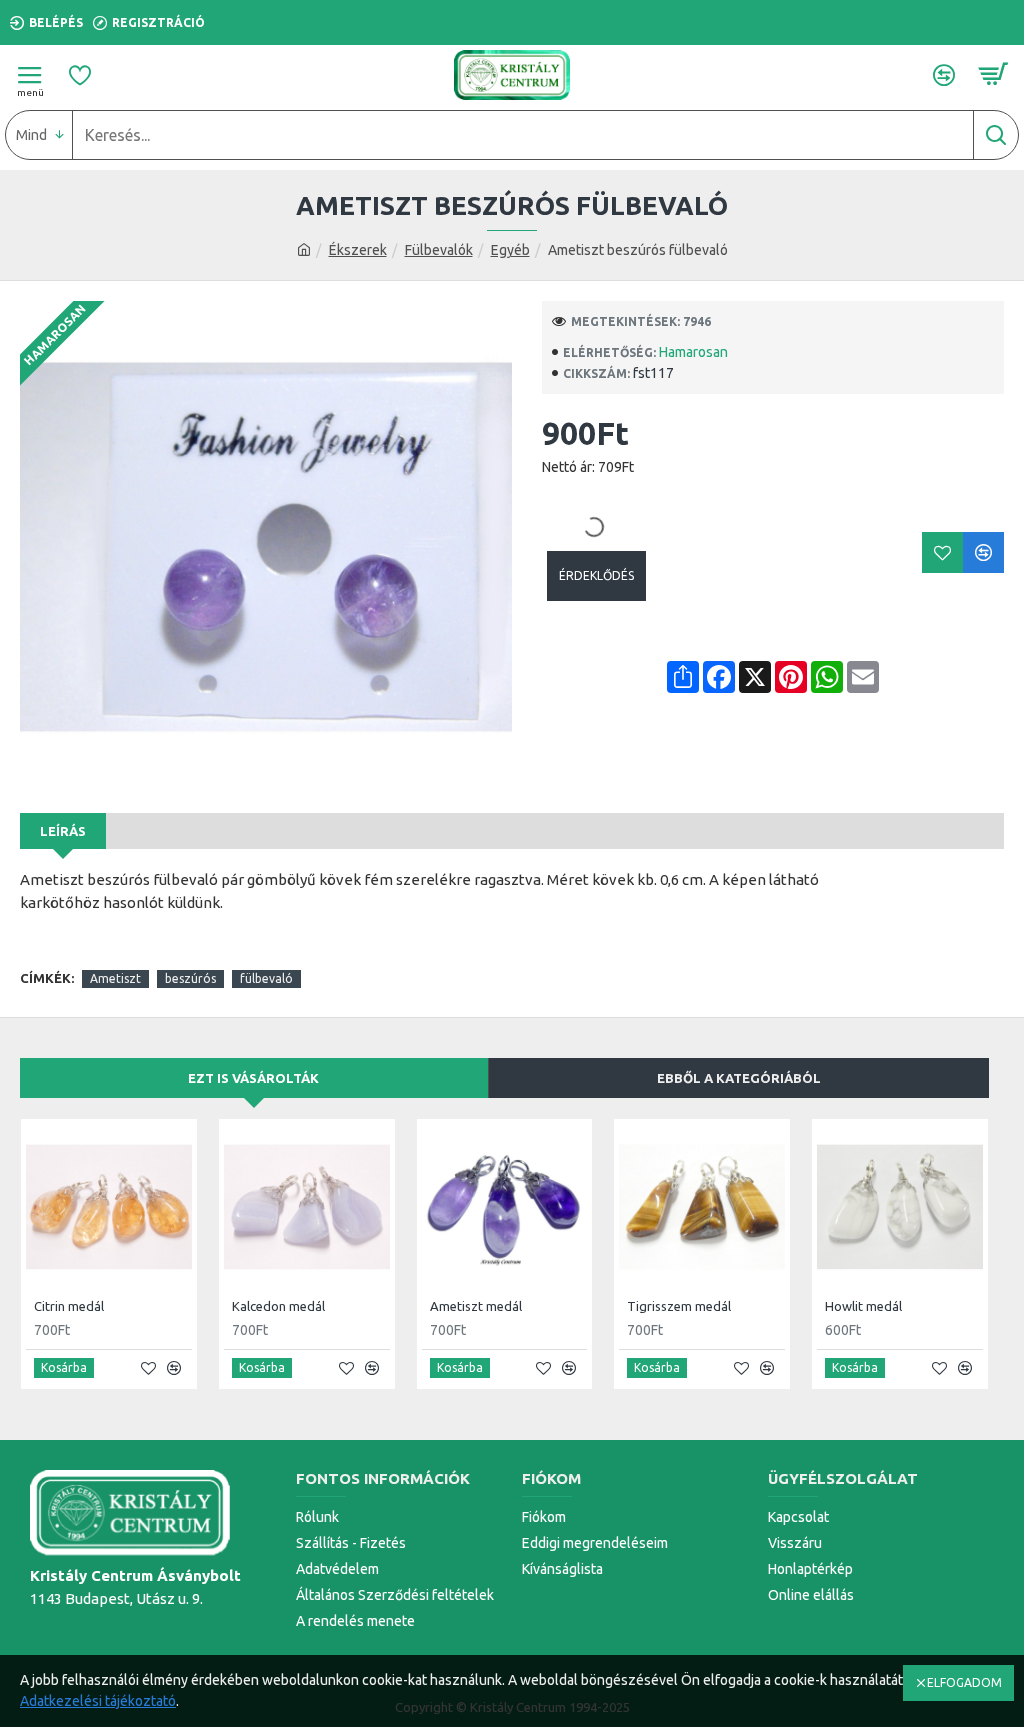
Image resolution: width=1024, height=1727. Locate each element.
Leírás (63, 831)
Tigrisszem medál (679, 1306)
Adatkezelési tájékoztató (98, 1701)
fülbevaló (266, 978)
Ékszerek (358, 250)
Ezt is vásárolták (253, 1078)
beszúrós (190, 978)
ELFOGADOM (964, 1682)
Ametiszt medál (476, 1306)
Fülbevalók (439, 250)
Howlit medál (863, 1306)
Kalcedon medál (278, 1306)
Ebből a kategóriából (739, 1078)
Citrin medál (69, 1306)
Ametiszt (115, 978)
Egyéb (510, 250)
